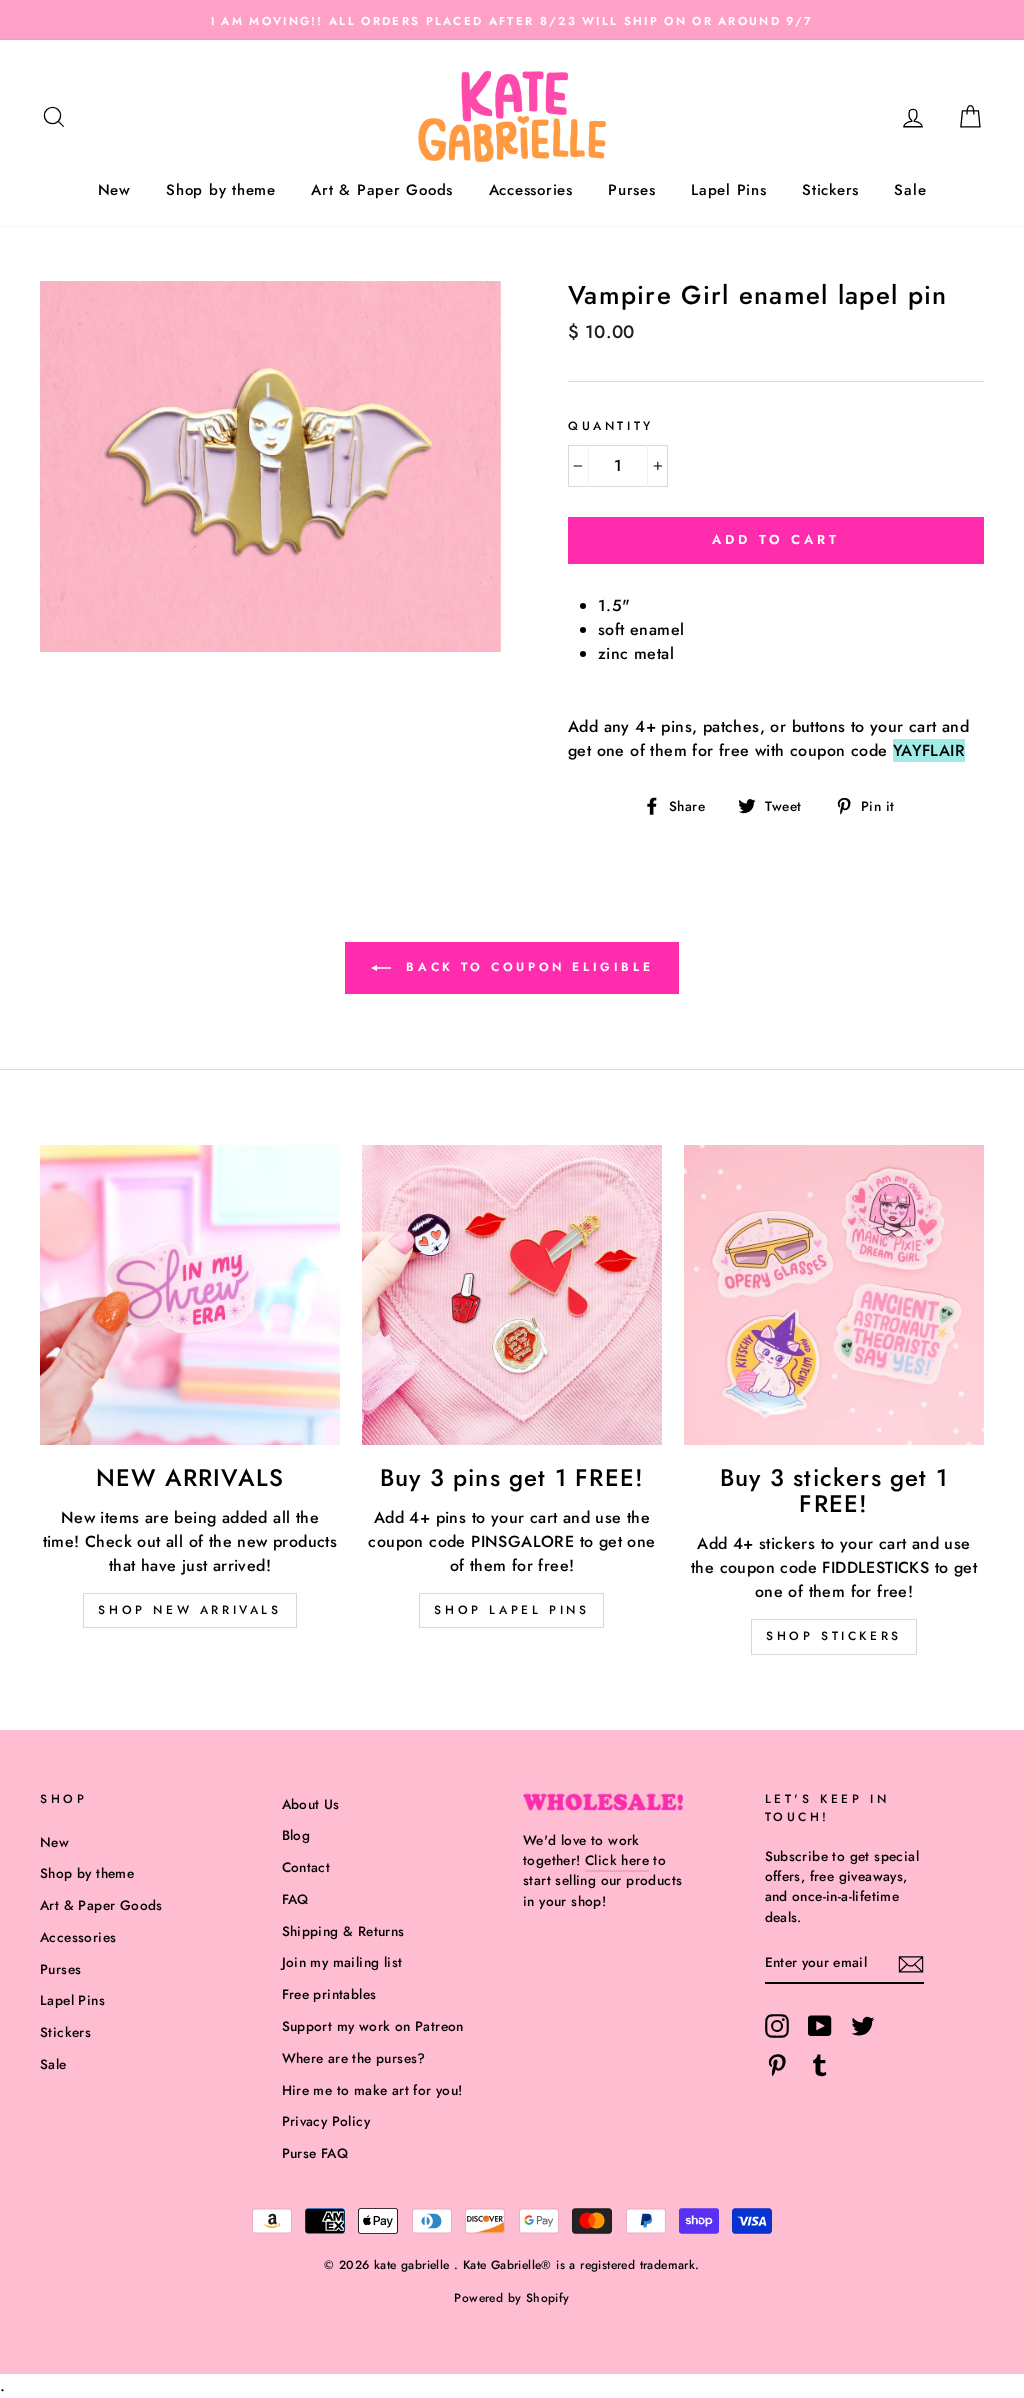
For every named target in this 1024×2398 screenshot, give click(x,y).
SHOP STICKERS (834, 1636)
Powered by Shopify (511, 2298)
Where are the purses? (354, 2058)
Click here (617, 1860)
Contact (306, 1867)
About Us (311, 1804)
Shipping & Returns (343, 1931)
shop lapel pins (511, 1610)
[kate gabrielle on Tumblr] (820, 2065)
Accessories (531, 190)
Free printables (329, 1994)
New (114, 190)
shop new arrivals (189, 1610)
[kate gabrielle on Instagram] (777, 2026)
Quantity (611, 426)
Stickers (830, 190)
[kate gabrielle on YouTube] (820, 2026)
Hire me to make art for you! (372, 2090)
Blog (296, 1835)
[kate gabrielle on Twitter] (863, 2026)
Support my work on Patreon (373, 2026)
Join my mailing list (342, 1962)
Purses (632, 190)
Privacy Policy (326, 2121)
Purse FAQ (315, 2153)
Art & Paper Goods (382, 190)
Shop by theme (221, 190)
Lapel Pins (729, 190)
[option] (512, 20)
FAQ (295, 1899)
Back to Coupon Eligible (526, 966)
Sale (910, 190)
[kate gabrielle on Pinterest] (777, 2065)
